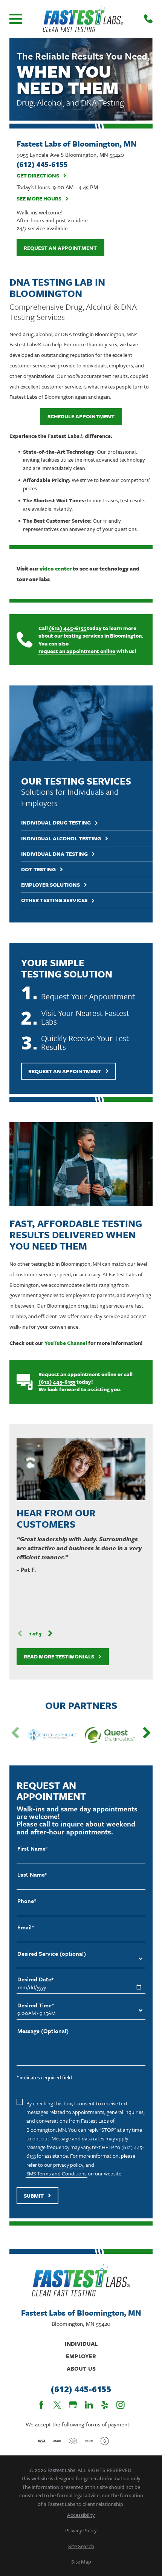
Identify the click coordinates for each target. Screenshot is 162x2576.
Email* (26, 1927)
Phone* (27, 1901)
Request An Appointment (65, 1071)
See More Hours (39, 199)
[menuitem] (81, 2515)
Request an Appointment (60, 248)
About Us (81, 2368)
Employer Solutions (50, 885)
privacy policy (68, 2165)
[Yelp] (105, 2405)
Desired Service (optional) (52, 1954)
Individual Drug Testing (56, 823)
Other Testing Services (54, 900)
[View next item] (50, 1633)
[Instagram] (121, 2405)
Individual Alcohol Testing (61, 839)
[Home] (83, 19)
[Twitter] (57, 2405)
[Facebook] (41, 2405)
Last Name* (32, 1875)
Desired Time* (36, 2005)
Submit (34, 2196)
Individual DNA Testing (54, 854)
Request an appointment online (77, 1374)
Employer (81, 2356)
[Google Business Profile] (73, 2405)
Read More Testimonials (59, 1656)
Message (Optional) (43, 2031)
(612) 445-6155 (67, 628)
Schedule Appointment (81, 416)
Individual (81, 2343)
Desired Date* (35, 1979)
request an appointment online (77, 651)
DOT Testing (38, 870)
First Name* (33, 1849)
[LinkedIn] (89, 2405)
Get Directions (38, 176)
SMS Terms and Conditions (57, 2173)
